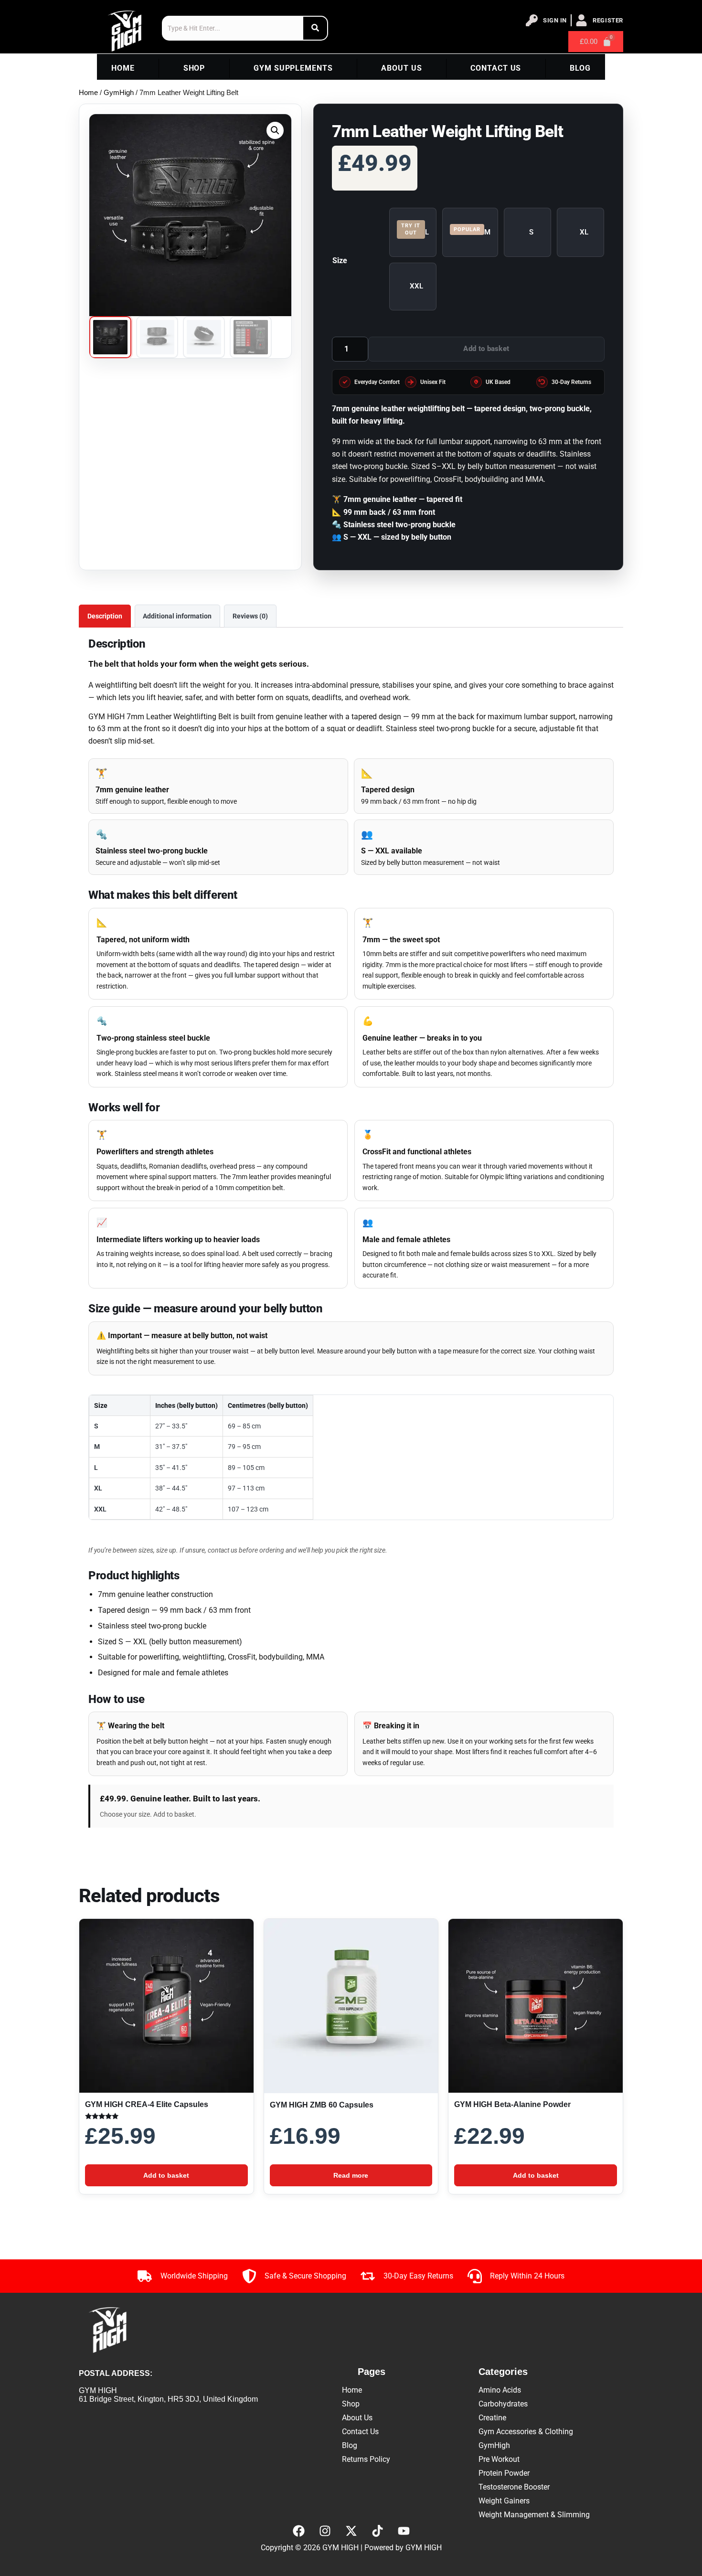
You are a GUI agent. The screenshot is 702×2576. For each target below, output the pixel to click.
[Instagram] (325, 2531)
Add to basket (486, 349)
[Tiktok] (377, 2531)
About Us (401, 68)
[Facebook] (298, 2531)
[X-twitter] (351, 2531)
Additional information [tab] (177, 616)
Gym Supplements (293, 68)
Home (123, 68)
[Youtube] (404, 2531)
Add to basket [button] (166, 2175)
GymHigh (119, 93)
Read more (351, 2175)
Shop (194, 68)
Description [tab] (105, 616)
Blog (580, 68)
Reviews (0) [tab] (250, 616)
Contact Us (496, 68)
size (340, 261)
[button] (275, 130)
